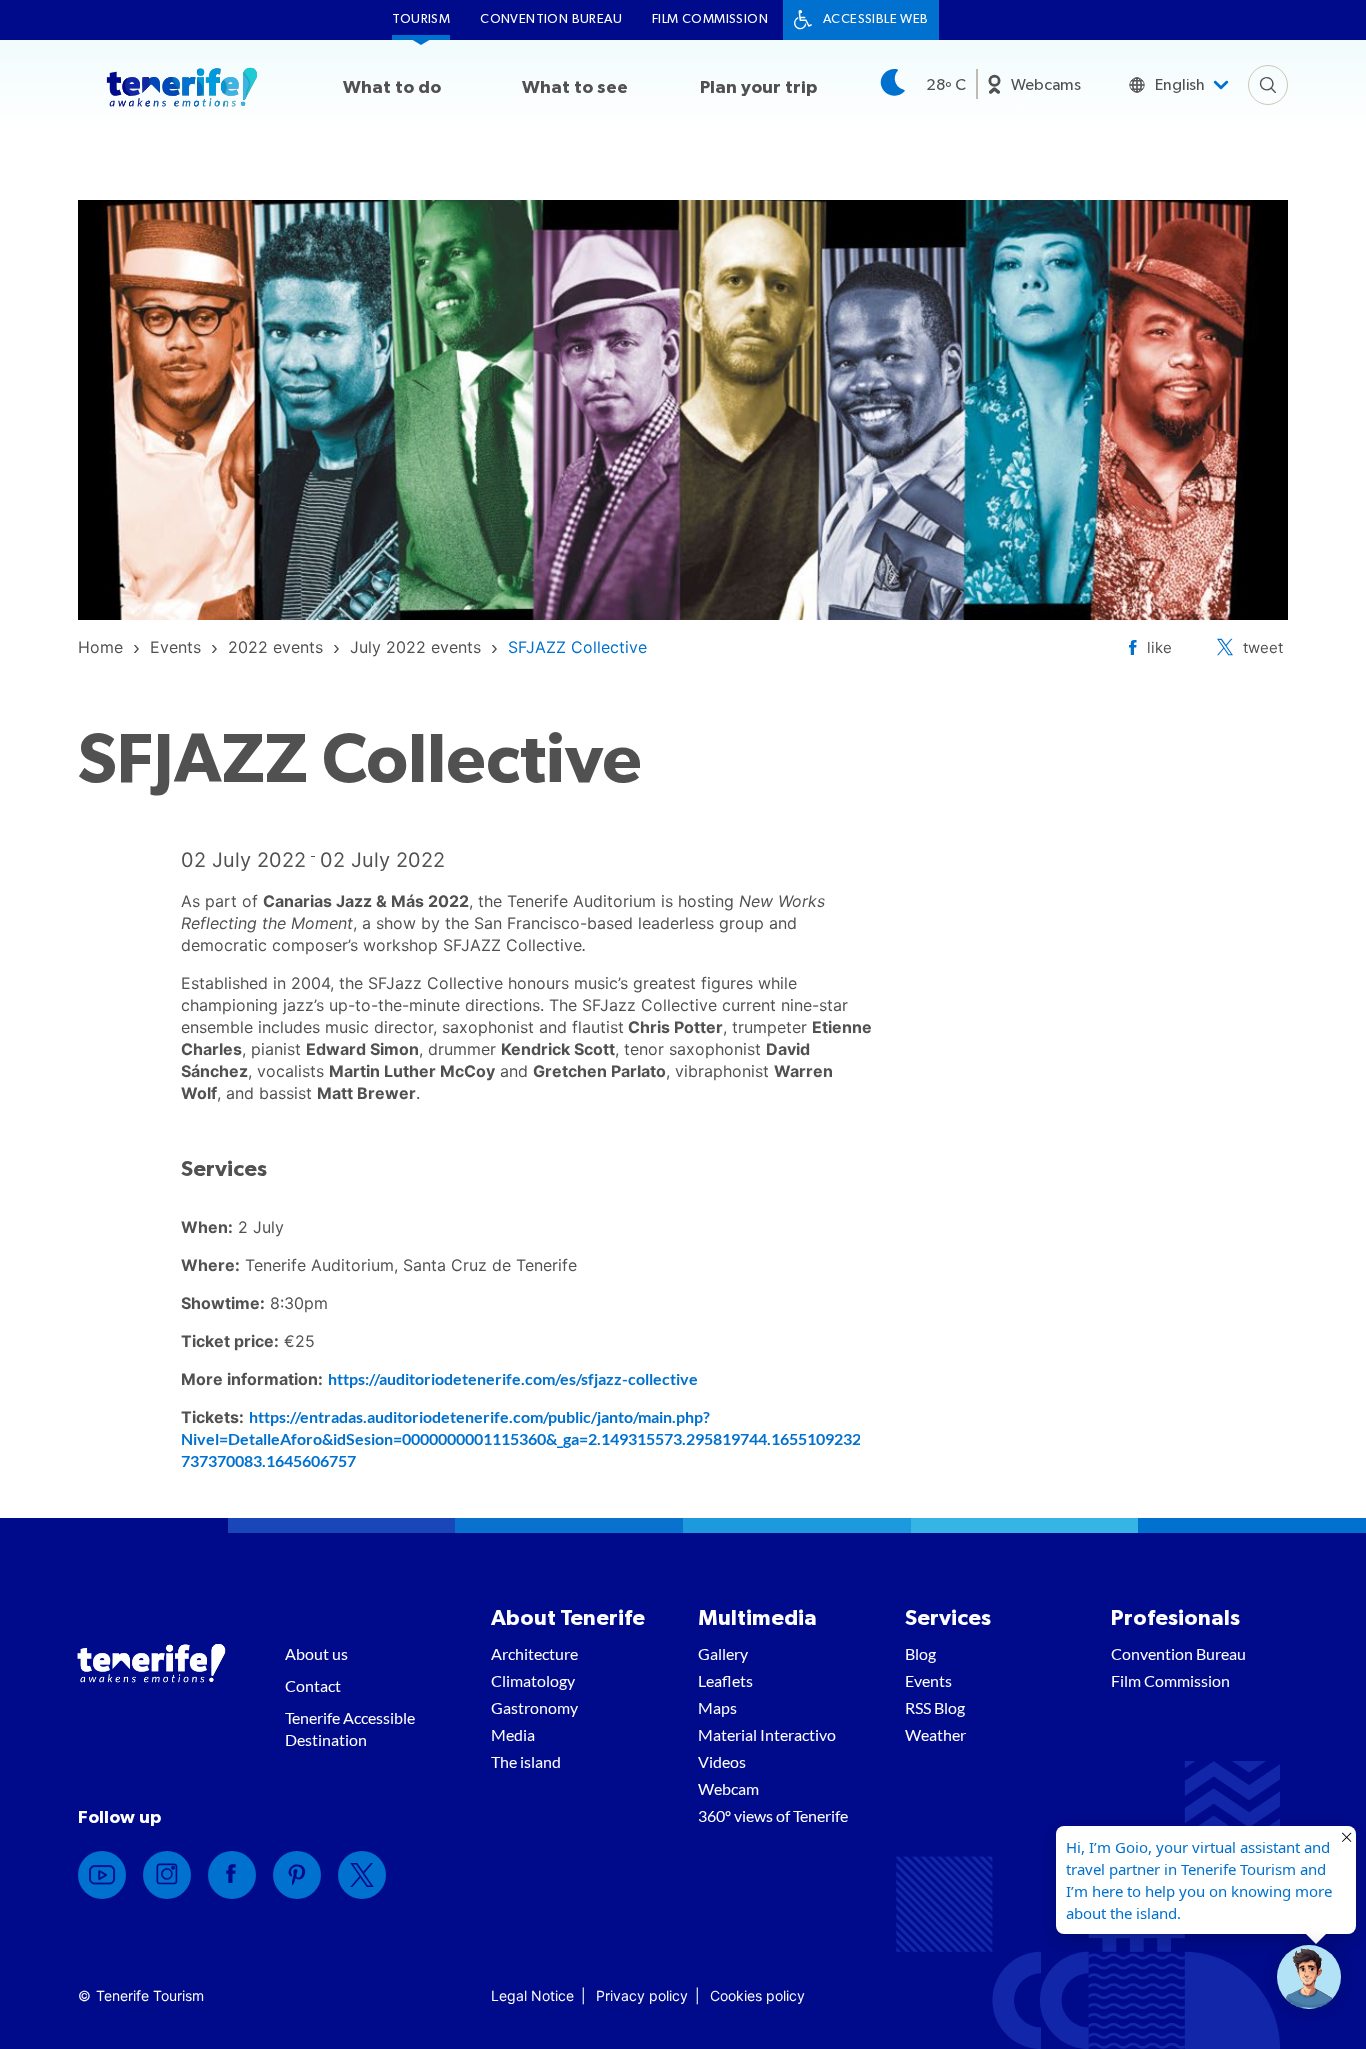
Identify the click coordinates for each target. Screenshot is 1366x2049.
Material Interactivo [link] (767, 1734)
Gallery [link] (723, 1653)
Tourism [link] (421, 19)
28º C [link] (946, 85)
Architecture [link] (534, 1653)
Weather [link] (935, 1734)
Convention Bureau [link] (551, 19)
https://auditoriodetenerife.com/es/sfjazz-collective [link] (513, 1378)
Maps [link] (717, 1707)
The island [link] (526, 1761)
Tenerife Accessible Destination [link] (350, 1728)
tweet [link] (1263, 647)
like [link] (1159, 647)
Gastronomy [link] (534, 1707)
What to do (392, 88)
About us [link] (316, 1653)
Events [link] (928, 1680)
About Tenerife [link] (568, 1618)
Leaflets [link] (725, 1680)
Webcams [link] (1046, 85)
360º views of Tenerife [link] (773, 1815)
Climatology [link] (533, 1680)
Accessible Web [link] (876, 19)
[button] (1309, 1977)
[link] (100, 647)
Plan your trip (758, 88)
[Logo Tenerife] (182, 91)
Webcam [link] (728, 1788)
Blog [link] (920, 1653)
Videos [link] (722, 1761)
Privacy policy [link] (642, 1995)
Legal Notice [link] (532, 1995)
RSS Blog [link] (935, 1707)
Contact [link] (313, 1685)
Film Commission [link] (710, 19)
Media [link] (513, 1734)
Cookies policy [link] (757, 1995)
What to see (575, 88)
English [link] (1180, 85)
